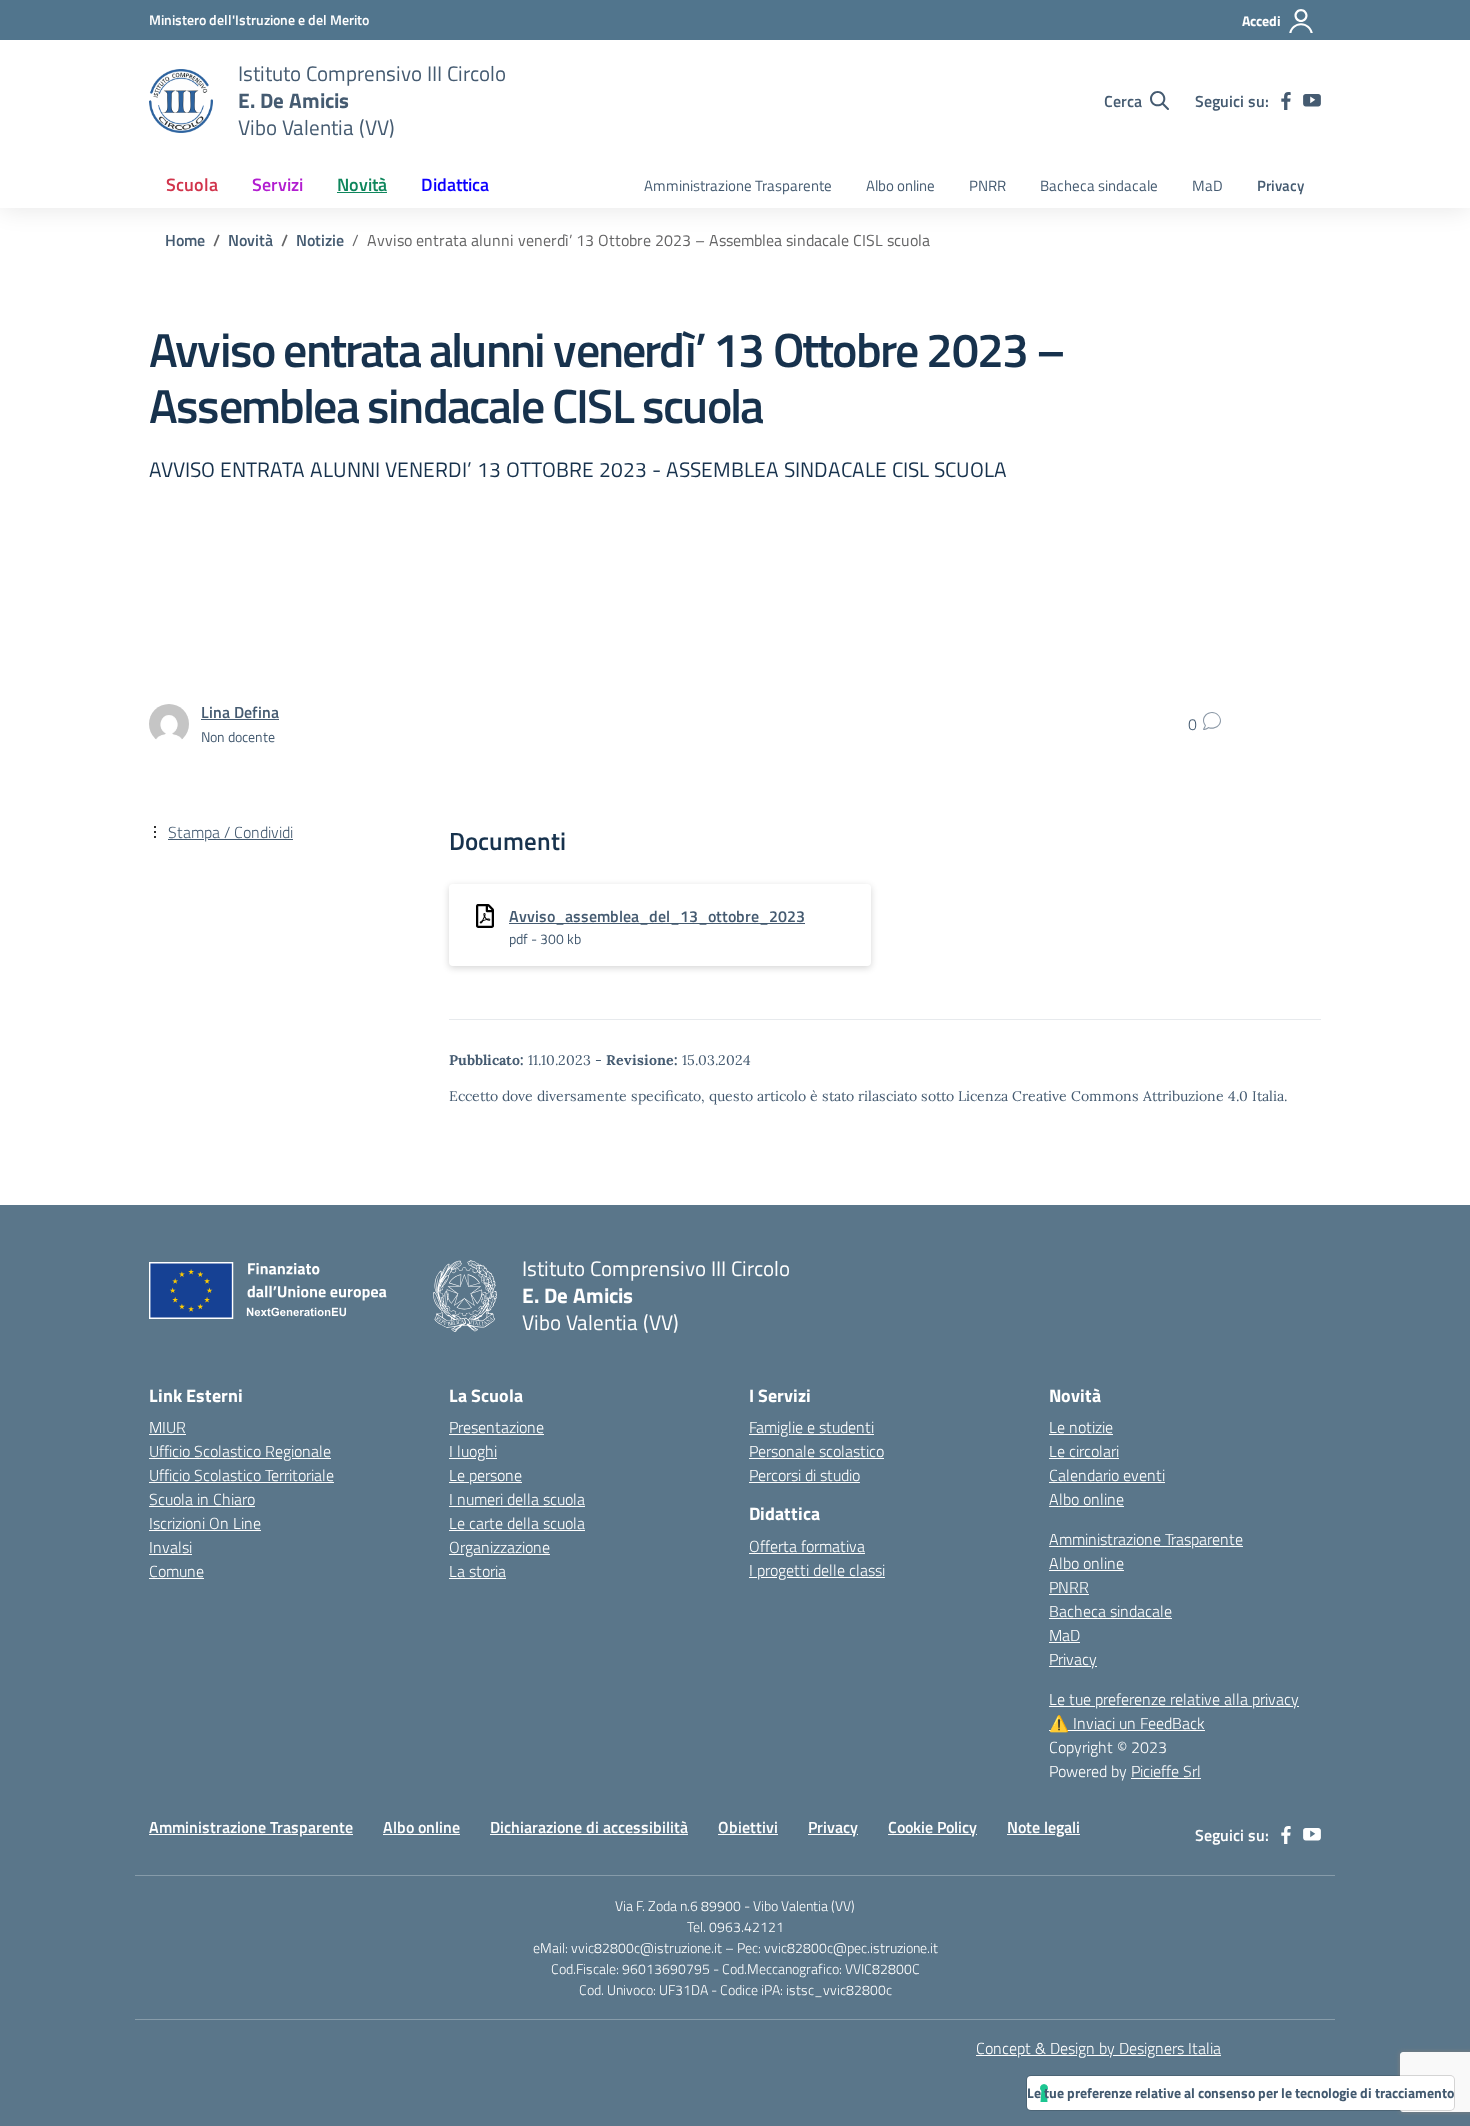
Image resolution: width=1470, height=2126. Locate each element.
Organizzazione (499, 1547)
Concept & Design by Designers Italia (1098, 2048)
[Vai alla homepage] (181, 101)
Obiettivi (748, 1827)
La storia (477, 1571)
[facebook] (1286, 101)
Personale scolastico (816, 1451)
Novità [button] (362, 184)
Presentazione (496, 1427)
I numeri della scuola (517, 1499)
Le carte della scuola (517, 1523)
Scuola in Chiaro (202, 1499)
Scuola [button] (192, 184)
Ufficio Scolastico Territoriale (241, 1475)
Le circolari (1084, 1451)
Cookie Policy (932, 1827)
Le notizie (1081, 1427)
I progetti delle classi (817, 1570)
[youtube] (1312, 101)
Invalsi (170, 1547)
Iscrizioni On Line (205, 1523)
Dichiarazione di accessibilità (589, 1827)
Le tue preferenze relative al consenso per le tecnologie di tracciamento (1240, 2092)
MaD (1207, 185)
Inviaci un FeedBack (1127, 1723)
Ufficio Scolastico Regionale (240, 1451)
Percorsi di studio (804, 1475)
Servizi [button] (277, 184)
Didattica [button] (455, 184)
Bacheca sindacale (1099, 185)
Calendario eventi (1107, 1475)
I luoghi (473, 1451)
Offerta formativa (807, 1546)
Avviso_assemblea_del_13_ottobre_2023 (657, 916)
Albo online (900, 185)
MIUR (167, 1427)
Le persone (485, 1475)
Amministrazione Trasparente (738, 185)
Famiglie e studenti (811, 1427)
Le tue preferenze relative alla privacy (1174, 1699)
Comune (176, 1571)
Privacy (1280, 185)
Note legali (1043, 1827)
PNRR (987, 185)
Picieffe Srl (1166, 1771)
